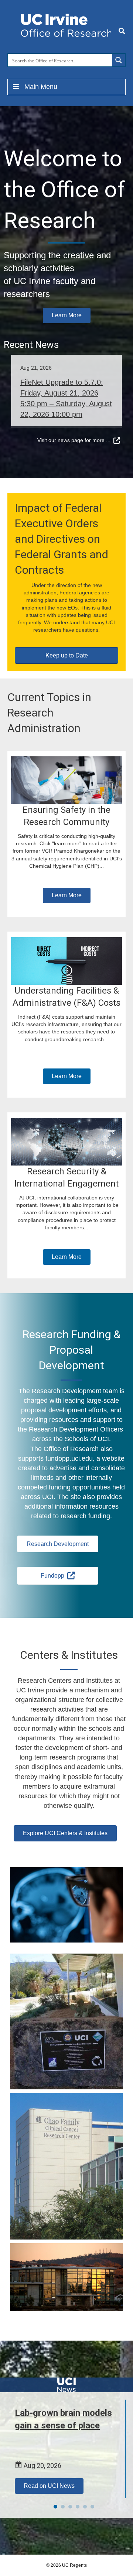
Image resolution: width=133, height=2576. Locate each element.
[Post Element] (66, 381)
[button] (67, 315)
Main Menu (41, 87)
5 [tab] (85, 2507)
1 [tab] (55, 2507)
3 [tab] (70, 2507)
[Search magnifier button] (119, 60)
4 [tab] (78, 2507)
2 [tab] (63, 2507)
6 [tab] (92, 2507)
